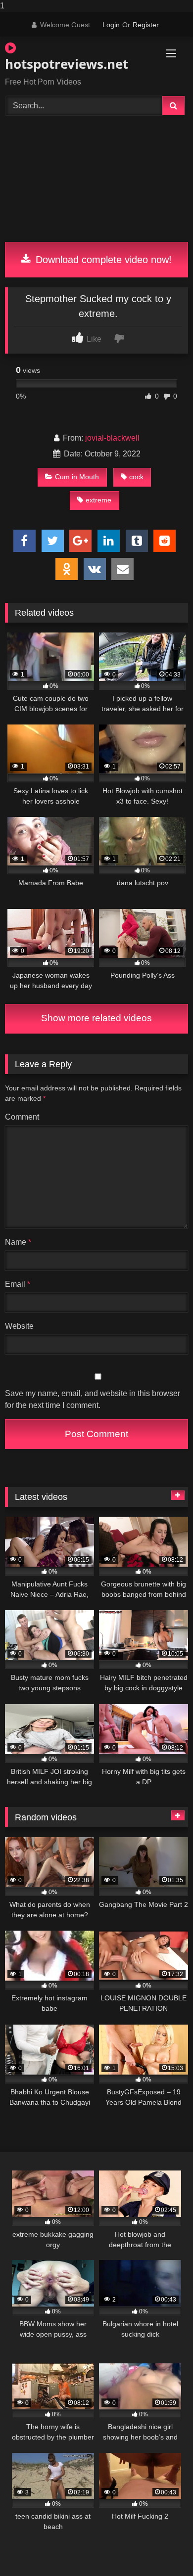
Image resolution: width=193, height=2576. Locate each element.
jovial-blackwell (112, 438)
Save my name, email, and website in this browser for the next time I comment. (93, 1399)
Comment (22, 1117)
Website (19, 1326)
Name (18, 1242)
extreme (98, 500)
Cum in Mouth (77, 477)
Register (146, 25)
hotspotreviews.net (67, 64)
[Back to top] (162, 2549)
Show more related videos (96, 1018)
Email (18, 1284)
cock (136, 477)
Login (111, 25)
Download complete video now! (102, 260)
